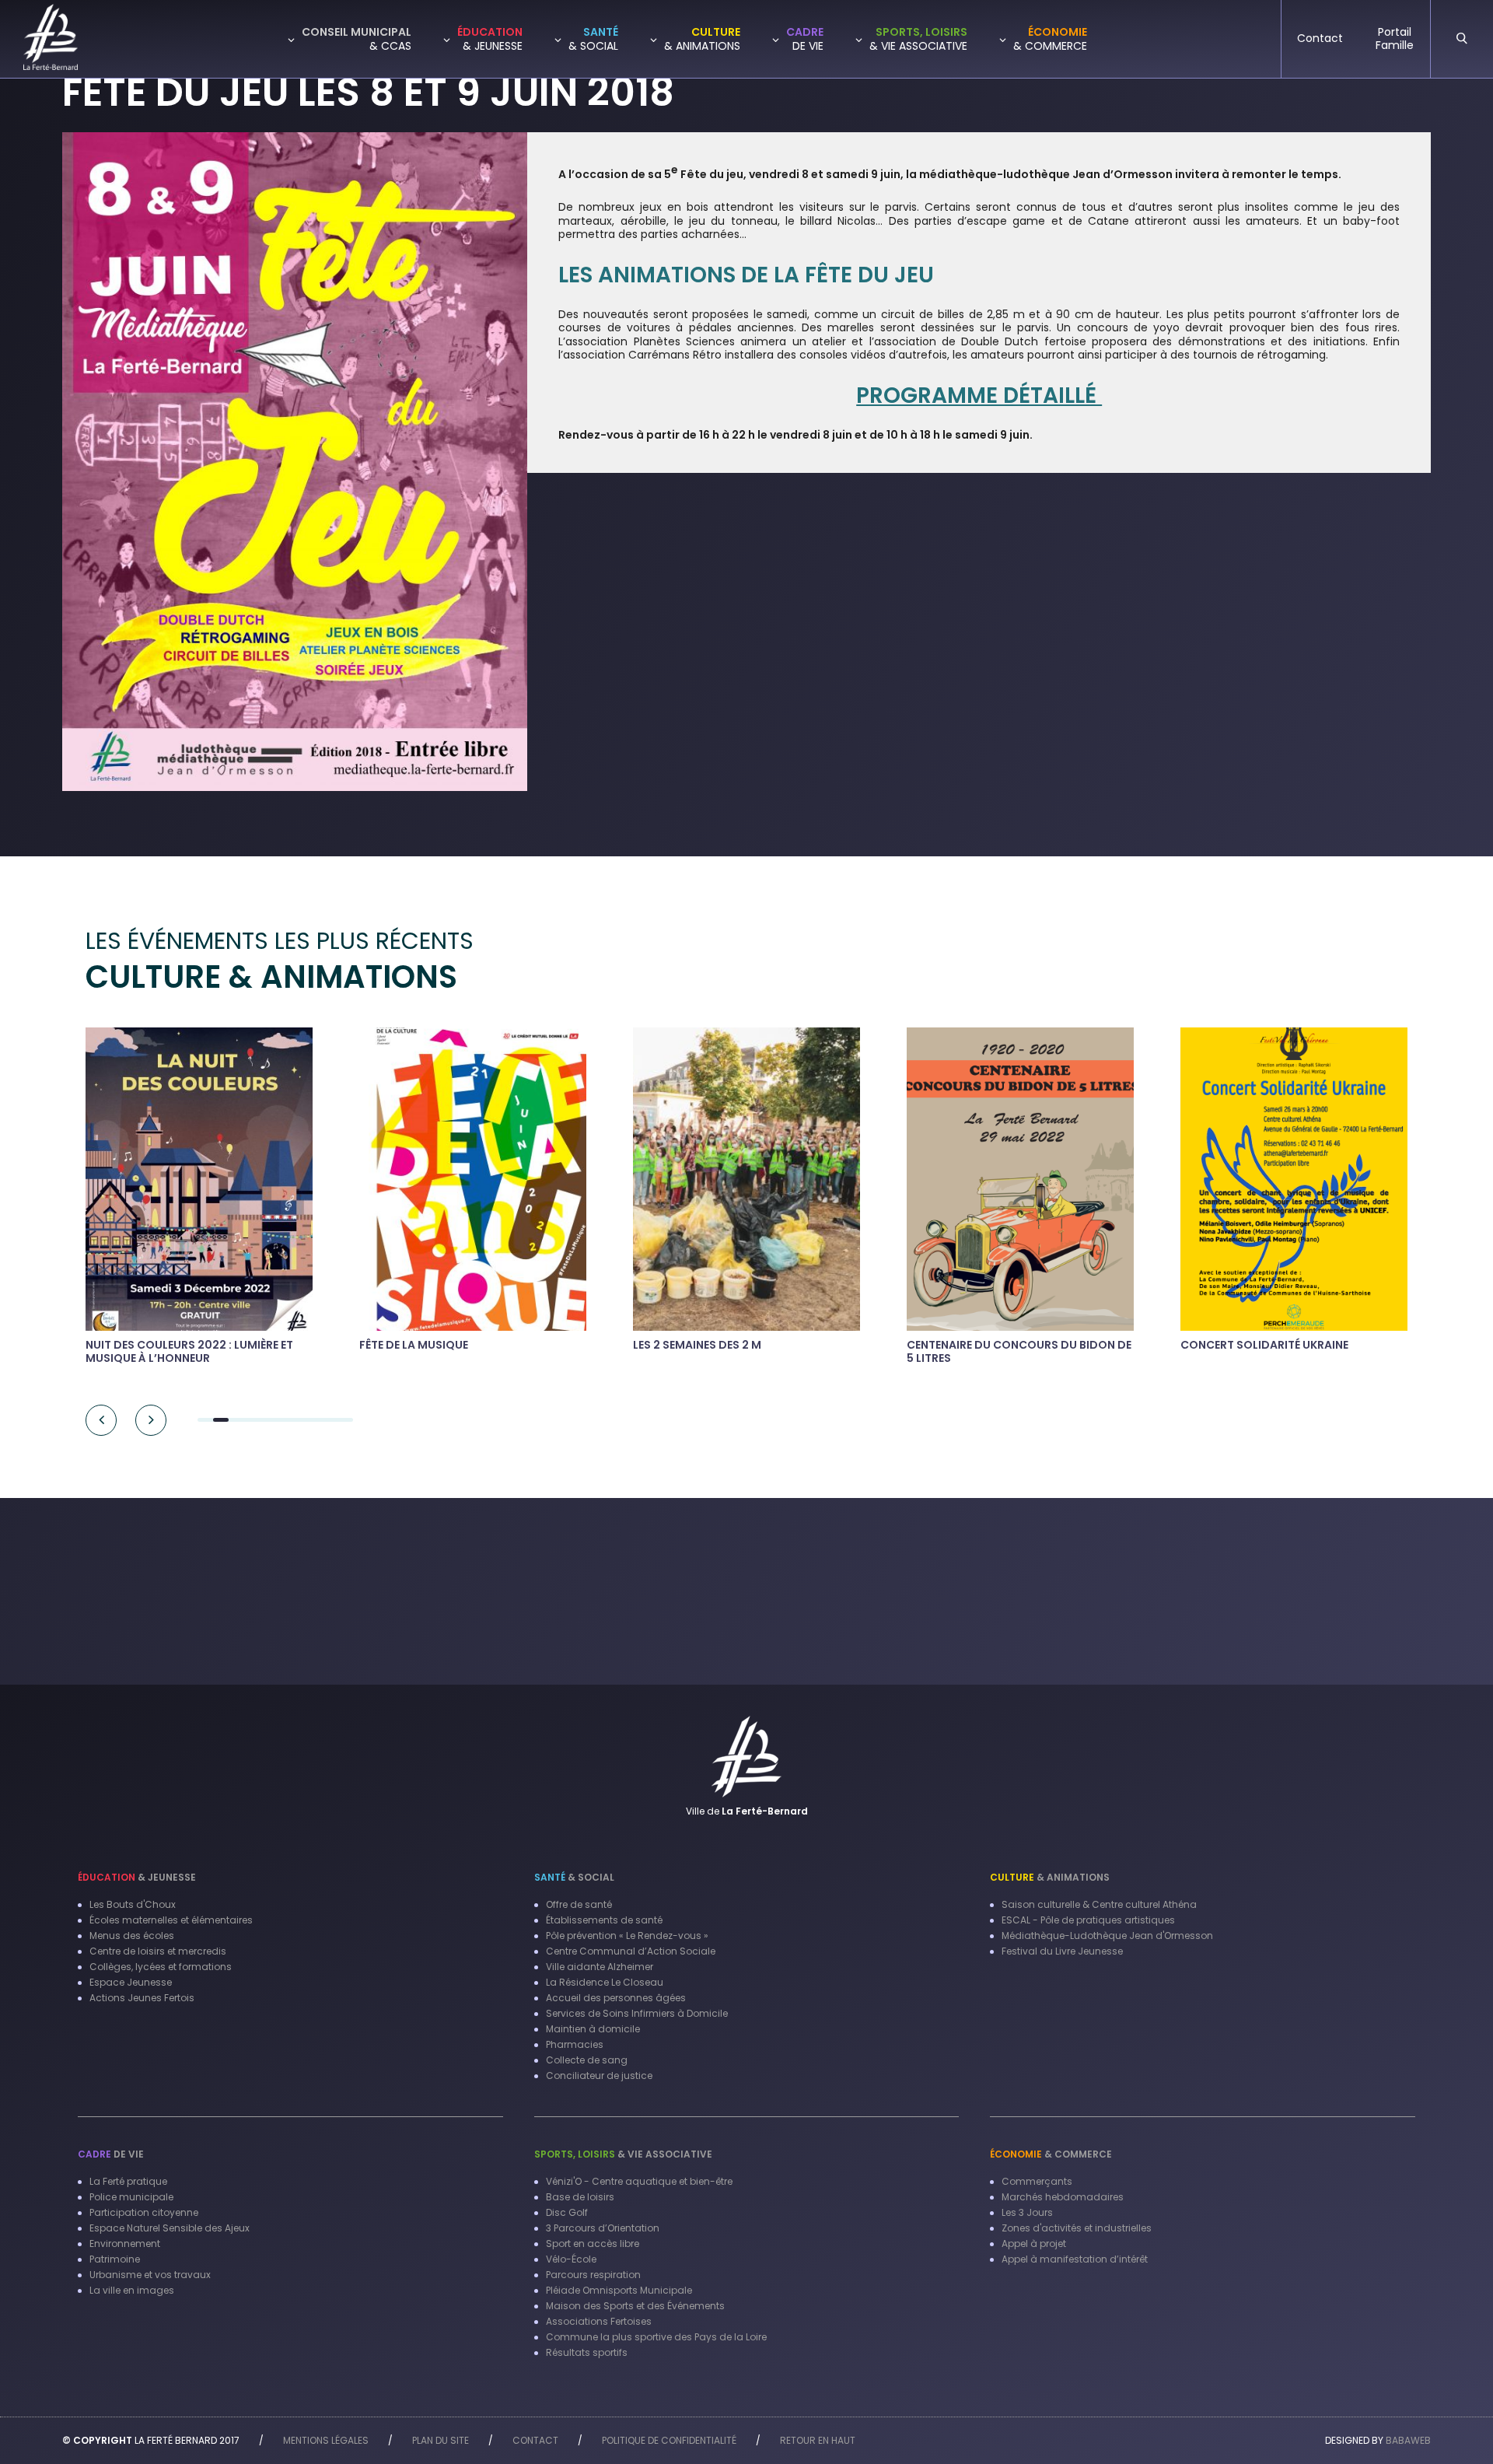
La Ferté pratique (128, 2181)
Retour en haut (818, 2440)
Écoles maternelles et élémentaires (171, 1920)
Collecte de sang (587, 2060)
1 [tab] (205, 1420)
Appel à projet (1034, 2243)
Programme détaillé (979, 395)
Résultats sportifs (587, 2352)
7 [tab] (299, 1420)
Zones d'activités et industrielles (1077, 2228)
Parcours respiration (593, 2275)
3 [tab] (236, 1420)
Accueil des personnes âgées (616, 1998)
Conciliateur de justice (599, 2075)
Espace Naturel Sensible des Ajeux (170, 2228)
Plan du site (441, 2440)
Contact (535, 2440)
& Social (574, 1877)
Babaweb (1408, 2440)
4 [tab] (252, 1420)
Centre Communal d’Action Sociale (631, 1951)
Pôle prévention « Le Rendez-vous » (627, 1935)
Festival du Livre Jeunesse (1062, 1951)
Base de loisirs (580, 2197)
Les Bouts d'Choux (133, 1904)
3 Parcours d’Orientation (603, 2228)
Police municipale (131, 2197)
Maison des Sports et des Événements (635, 2306)
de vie (111, 2154)
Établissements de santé (604, 1920)
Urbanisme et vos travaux (150, 2275)
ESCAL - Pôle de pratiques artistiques (1088, 1920)
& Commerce (1051, 2154)
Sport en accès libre (593, 2243)
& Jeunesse (137, 1877)
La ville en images (132, 2290)
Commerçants (1037, 2181)
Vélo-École (571, 2259)
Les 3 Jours (1027, 2212)
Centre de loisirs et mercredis (158, 1951)
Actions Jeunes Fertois (142, 1998)
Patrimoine (115, 2259)
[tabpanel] (315, 1193)
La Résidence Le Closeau (605, 1982)
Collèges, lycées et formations (161, 1967)
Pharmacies (575, 2044)
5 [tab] (267, 1420)
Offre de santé (579, 1904)
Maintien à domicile (593, 2029)
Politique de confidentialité (669, 2440)
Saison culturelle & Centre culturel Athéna (1099, 1904)
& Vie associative (623, 2154)
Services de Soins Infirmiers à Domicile (637, 2013)
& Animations (1050, 1877)
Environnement (125, 2243)
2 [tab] (221, 1420)
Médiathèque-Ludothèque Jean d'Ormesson (1107, 1935)
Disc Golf (567, 2212)
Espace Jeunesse (131, 1982)
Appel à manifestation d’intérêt (1075, 2259)
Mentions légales (326, 2440)
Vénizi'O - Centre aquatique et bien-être (639, 2181)
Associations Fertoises (599, 2321)
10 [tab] (345, 1420)
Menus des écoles (132, 1935)
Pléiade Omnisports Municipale (619, 2290)
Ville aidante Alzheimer (600, 1967)
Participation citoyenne (144, 2212)
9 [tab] (330, 1420)
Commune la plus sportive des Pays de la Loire (656, 2337)
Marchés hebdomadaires (1063, 2197)
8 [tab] (314, 1420)
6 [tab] (283, 1420)
